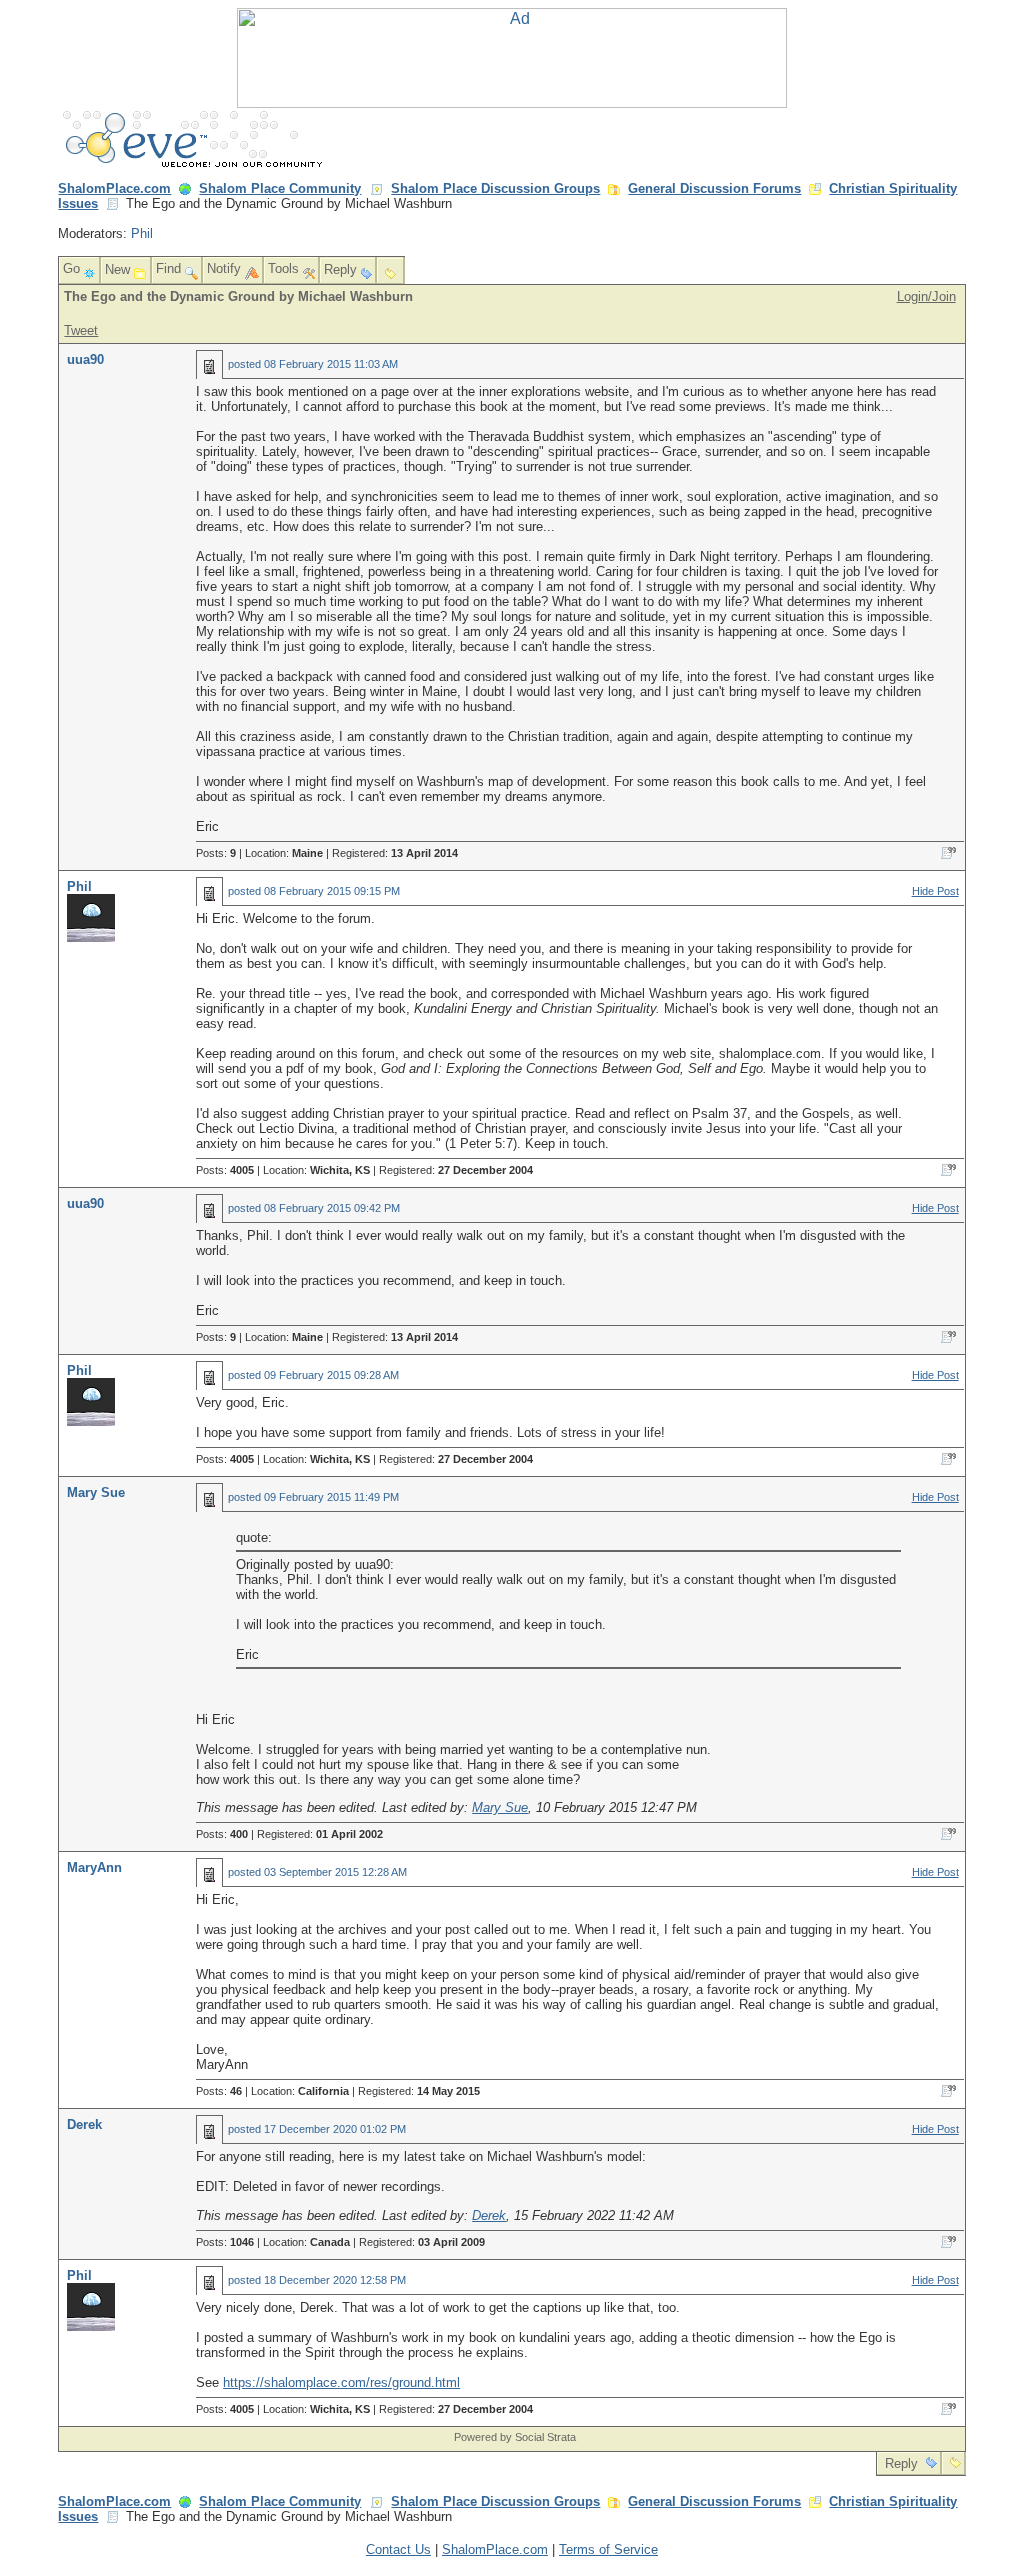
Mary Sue (96, 1492)
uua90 (85, 359)
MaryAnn (94, 1867)
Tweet (81, 330)
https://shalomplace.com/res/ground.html (341, 2382)
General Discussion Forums (714, 188)
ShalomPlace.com (114, 188)
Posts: (216, 853)
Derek (84, 2124)
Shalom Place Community (280, 188)
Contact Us (398, 2549)
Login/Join (926, 296)
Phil (142, 233)
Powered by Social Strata (515, 2437)
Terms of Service (608, 2549)
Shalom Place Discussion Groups (495, 188)
